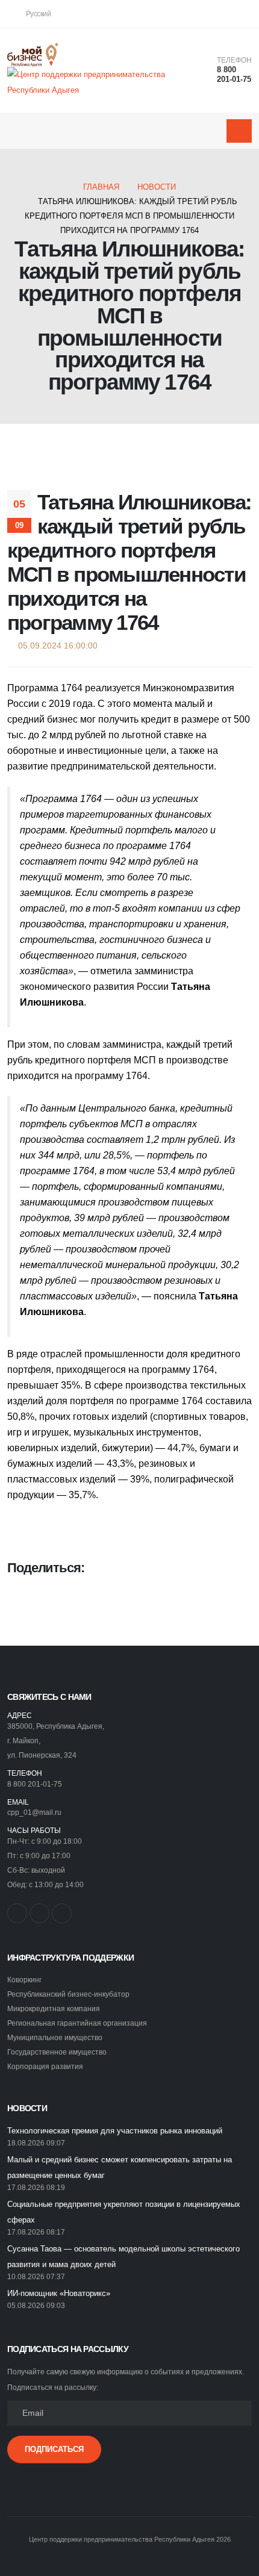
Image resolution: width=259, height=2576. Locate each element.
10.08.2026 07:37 (36, 2276)
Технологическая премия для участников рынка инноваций (115, 2131)
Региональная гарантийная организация (77, 2023)
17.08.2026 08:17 (36, 2232)
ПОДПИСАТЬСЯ (54, 2449)
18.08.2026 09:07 (36, 2143)
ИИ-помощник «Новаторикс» (59, 2293)
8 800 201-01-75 (234, 75)
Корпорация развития (45, 2066)
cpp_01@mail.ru (34, 1812)
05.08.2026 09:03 (36, 2305)
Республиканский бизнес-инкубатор (68, 1994)
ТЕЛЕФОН (234, 60)
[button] (36, 14)
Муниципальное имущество (55, 2037)
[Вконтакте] (203, 14)
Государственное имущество (57, 2052)
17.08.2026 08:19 (36, 2187)
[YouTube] (223, 14)
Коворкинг (24, 1980)
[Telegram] (243, 14)
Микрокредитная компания (54, 2008)
